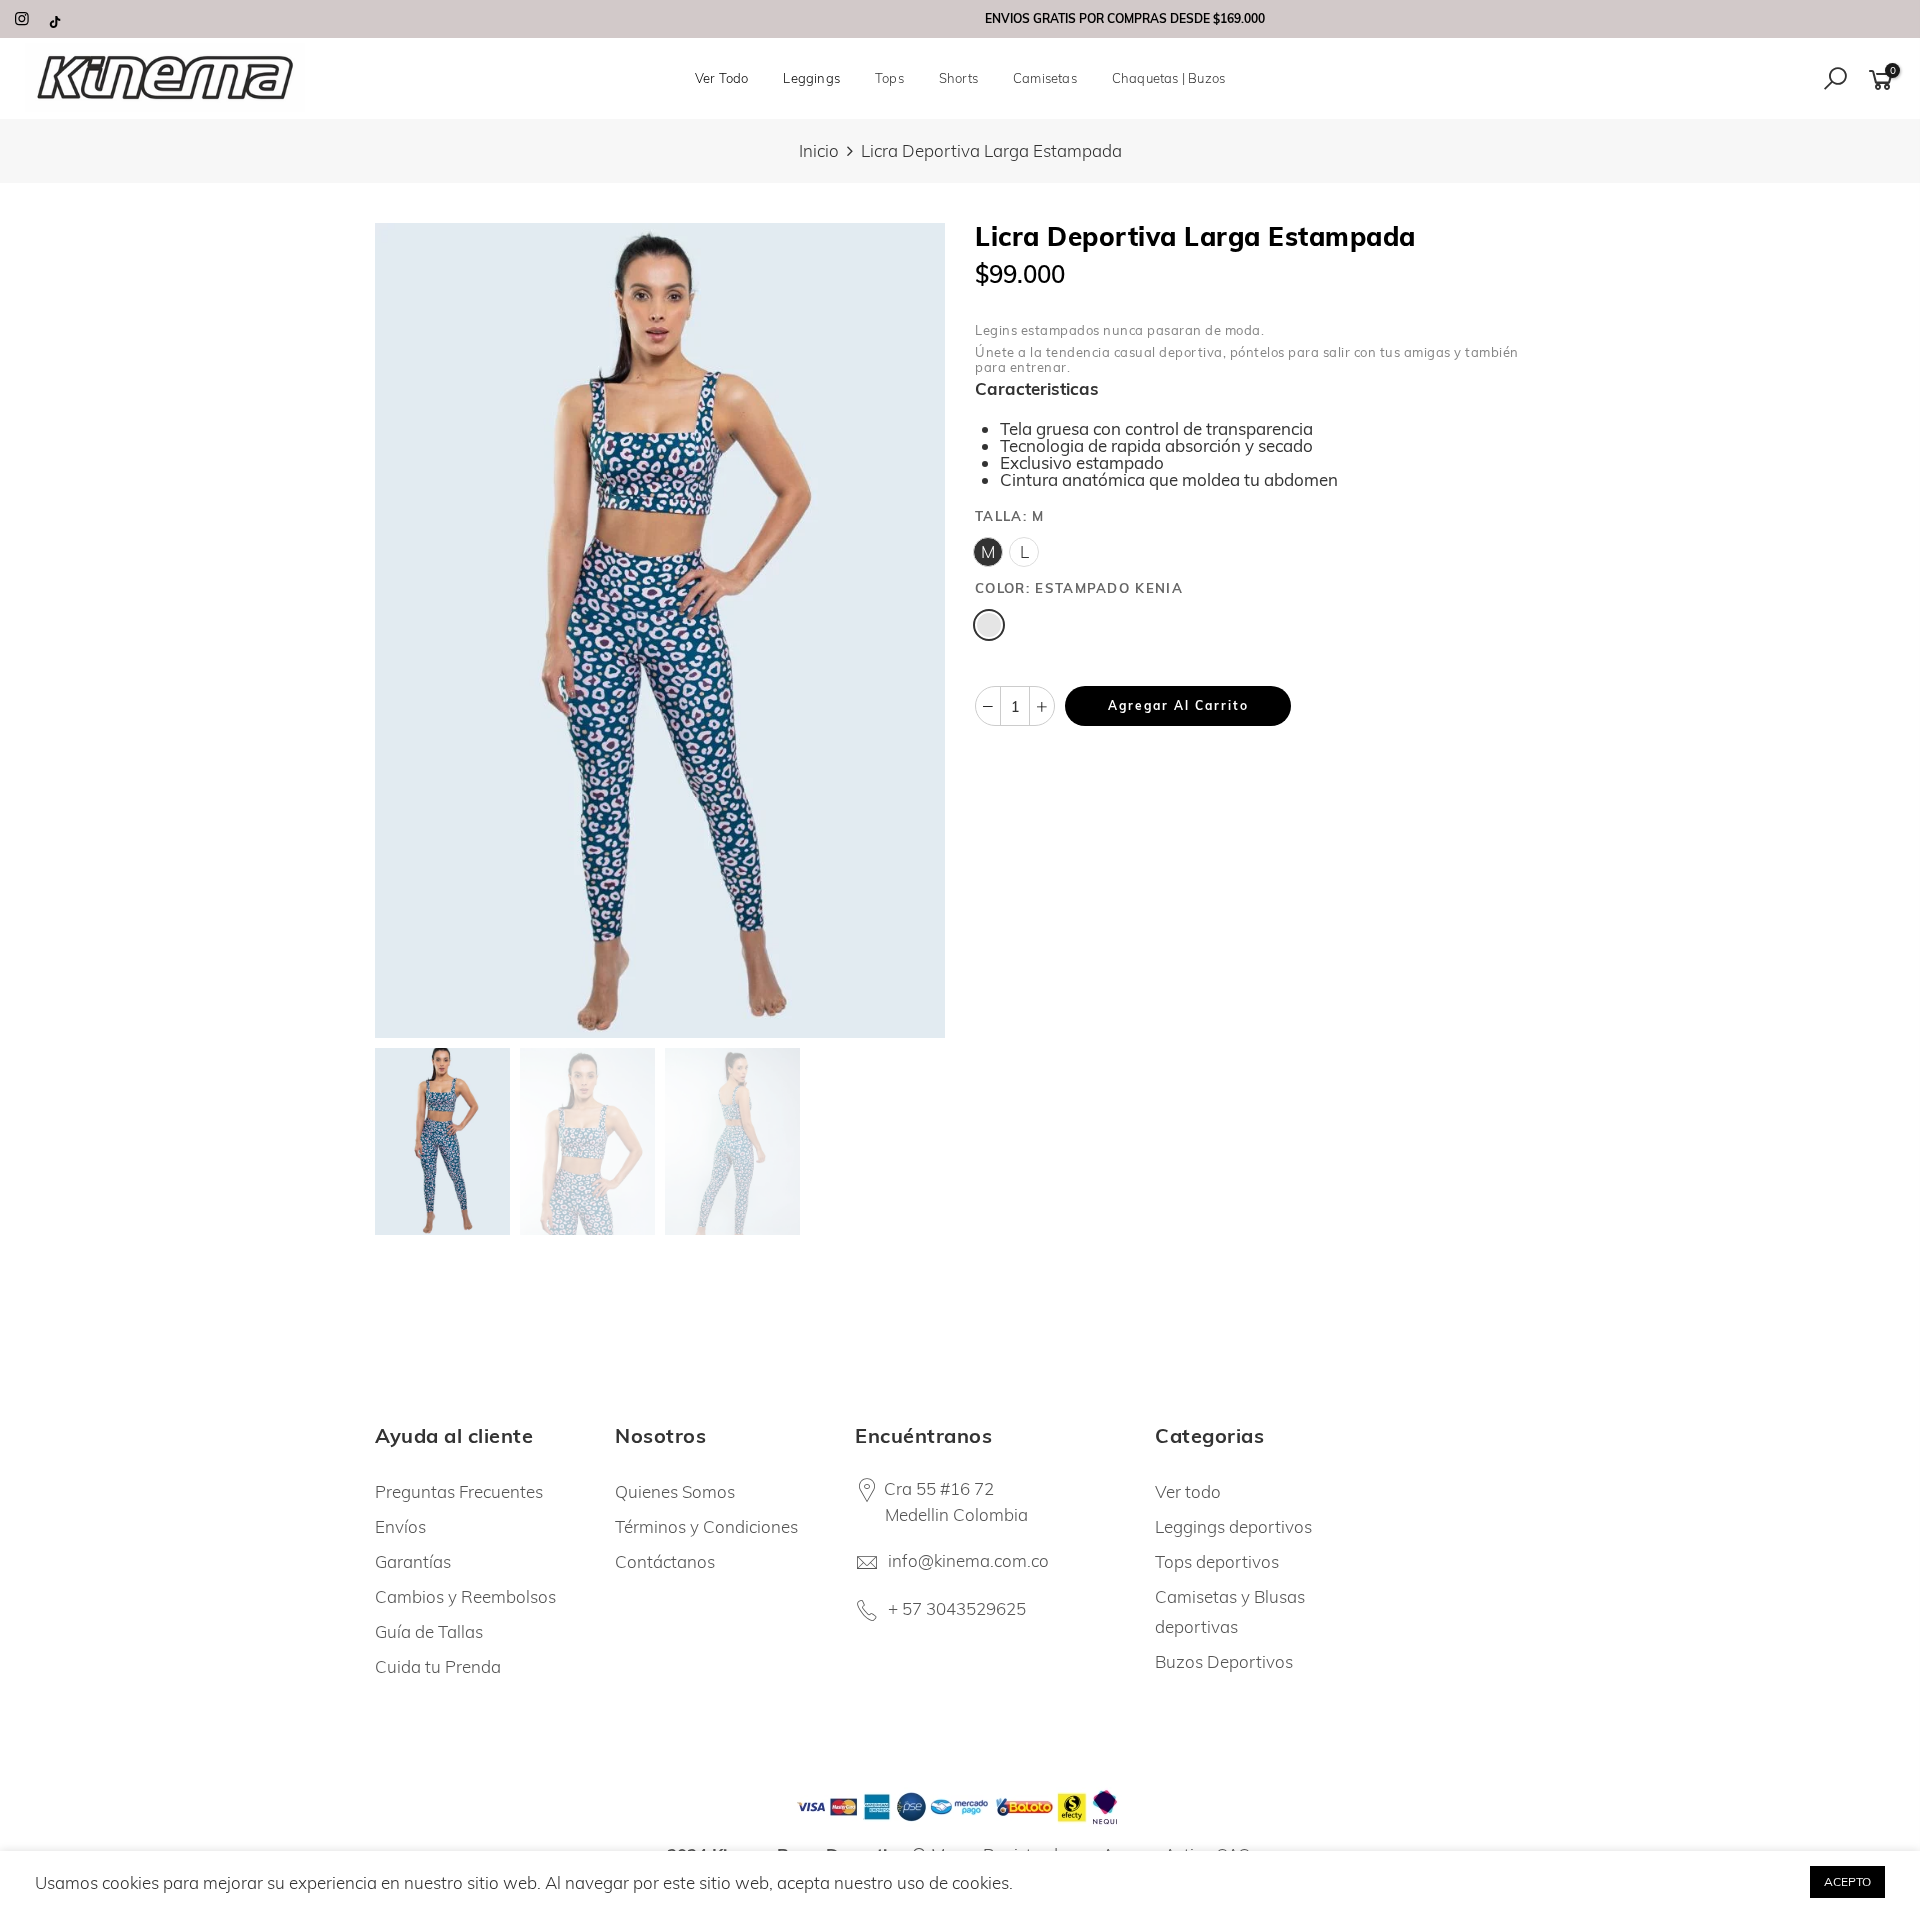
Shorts (958, 78)
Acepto (1847, 1881)
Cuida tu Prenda (438, 1666)
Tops (889, 78)
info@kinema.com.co (968, 1560)
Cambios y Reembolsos (465, 1596)
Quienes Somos (675, 1491)
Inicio (819, 150)
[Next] (912, 630)
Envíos (400, 1526)
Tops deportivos (1217, 1561)
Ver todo (1188, 1491)
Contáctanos (665, 1561)
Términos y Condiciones (706, 1526)
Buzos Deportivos (1224, 1661)
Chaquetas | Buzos (1168, 78)
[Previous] (407, 630)
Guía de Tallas (429, 1631)
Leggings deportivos (1233, 1526)
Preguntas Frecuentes (459, 1491)
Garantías (413, 1561)
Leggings (811, 78)
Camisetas (1045, 78)
